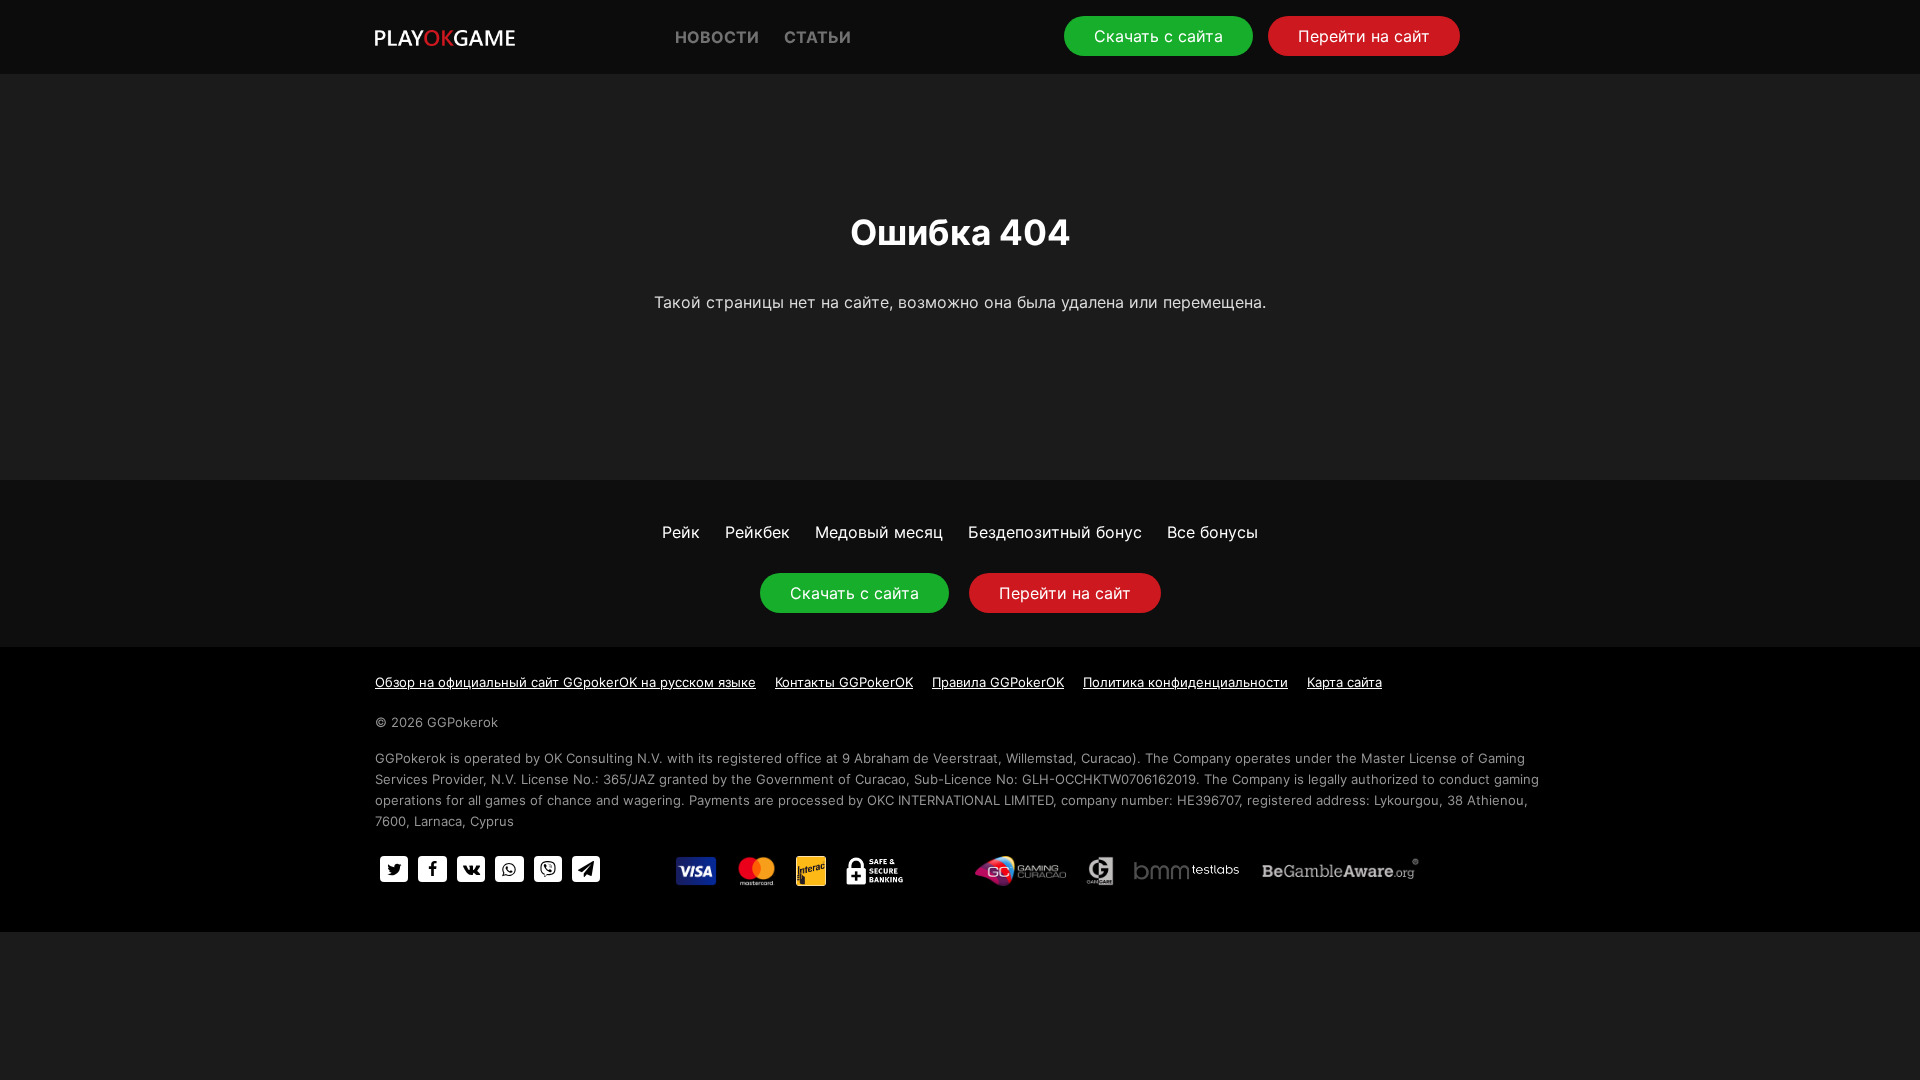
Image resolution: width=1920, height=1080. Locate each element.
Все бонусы (1212, 532)
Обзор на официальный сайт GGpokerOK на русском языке (565, 682)
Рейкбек (757, 532)
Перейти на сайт (1364, 36)
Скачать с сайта (1158, 36)
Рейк (681, 532)
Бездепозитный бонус (1055, 532)
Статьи (817, 37)
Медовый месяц (879, 532)
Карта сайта (1344, 682)
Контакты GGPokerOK (844, 682)
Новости (717, 37)
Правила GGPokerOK (998, 682)
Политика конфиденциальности (1185, 682)
